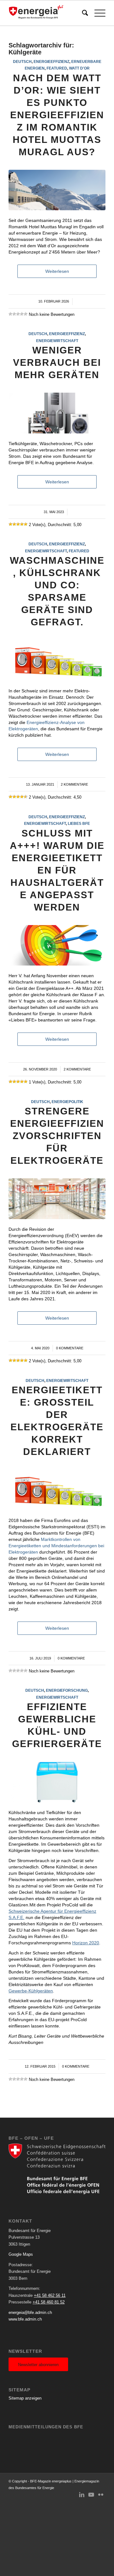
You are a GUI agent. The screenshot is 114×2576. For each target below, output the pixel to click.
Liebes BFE (79, 823)
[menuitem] (82, 13)
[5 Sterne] (26, 314)
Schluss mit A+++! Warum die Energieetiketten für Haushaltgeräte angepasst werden (57, 870)
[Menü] (97, 13)
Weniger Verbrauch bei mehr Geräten (57, 362)
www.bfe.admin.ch (25, 2319)
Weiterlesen (57, 271)
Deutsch (22, 61)
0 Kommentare (70, 1348)
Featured (57, 68)
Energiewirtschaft (57, 341)
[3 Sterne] (18, 314)
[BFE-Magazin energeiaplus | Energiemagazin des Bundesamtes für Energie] (47, 13)
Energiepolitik (67, 1102)
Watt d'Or (79, 68)
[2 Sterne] (14, 314)
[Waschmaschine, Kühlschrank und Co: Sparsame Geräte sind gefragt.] (57, 660)
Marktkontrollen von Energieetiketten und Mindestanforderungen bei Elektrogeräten (56, 1546)
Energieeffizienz (51, 61)
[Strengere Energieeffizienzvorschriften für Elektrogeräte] (57, 1199)
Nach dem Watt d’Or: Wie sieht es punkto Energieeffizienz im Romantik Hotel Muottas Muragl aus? (57, 115)
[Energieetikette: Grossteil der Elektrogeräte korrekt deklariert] (57, 1490)
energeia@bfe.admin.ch (30, 2312)
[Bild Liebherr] (57, 1782)
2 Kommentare (74, 784)
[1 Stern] (10, 314)
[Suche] (82, 13)
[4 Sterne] (22, 314)
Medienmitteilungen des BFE (46, 2427)
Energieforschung (67, 1690)
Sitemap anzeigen (25, 2398)
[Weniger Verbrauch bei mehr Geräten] (57, 413)
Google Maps (21, 2254)
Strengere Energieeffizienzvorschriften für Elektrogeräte (57, 1136)
